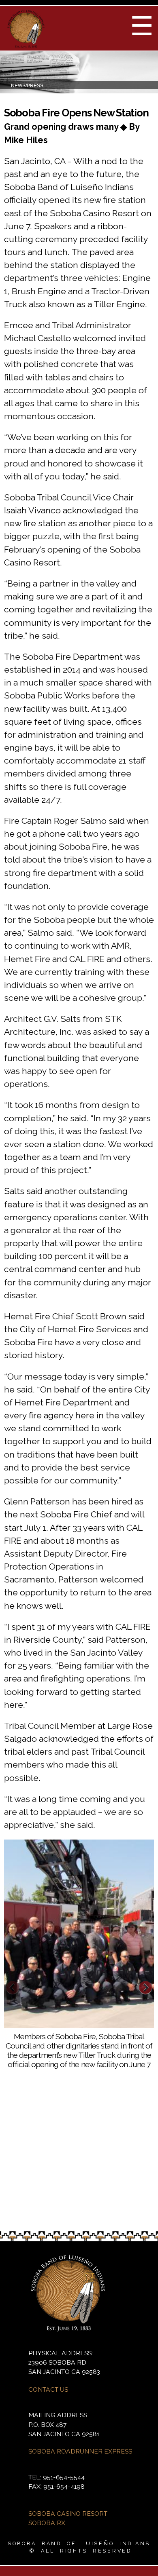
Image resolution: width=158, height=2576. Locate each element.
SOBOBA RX (47, 2523)
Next (145, 1988)
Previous (13, 1988)
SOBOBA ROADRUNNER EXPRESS (80, 2451)
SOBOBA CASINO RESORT (68, 2514)
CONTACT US (48, 2389)
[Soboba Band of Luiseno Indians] (26, 45)
